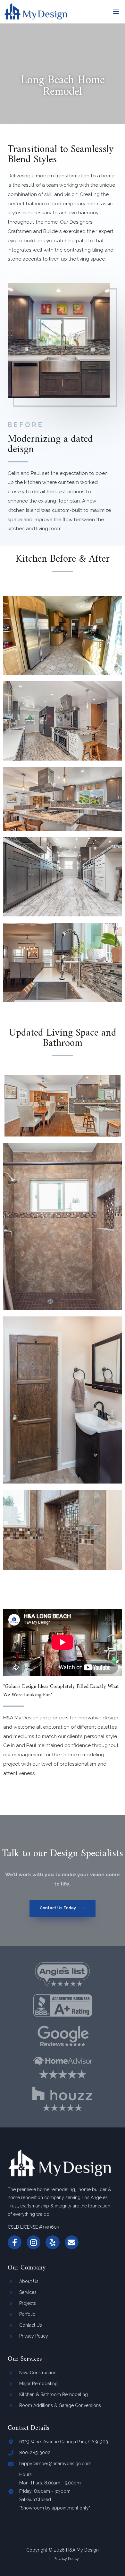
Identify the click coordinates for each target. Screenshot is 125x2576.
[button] (63, 1909)
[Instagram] (33, 2242)
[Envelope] (72, 2242)
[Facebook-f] (15, 2242)
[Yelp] (52, 2242)
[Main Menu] (116, 12)
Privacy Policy (66, 2558)
